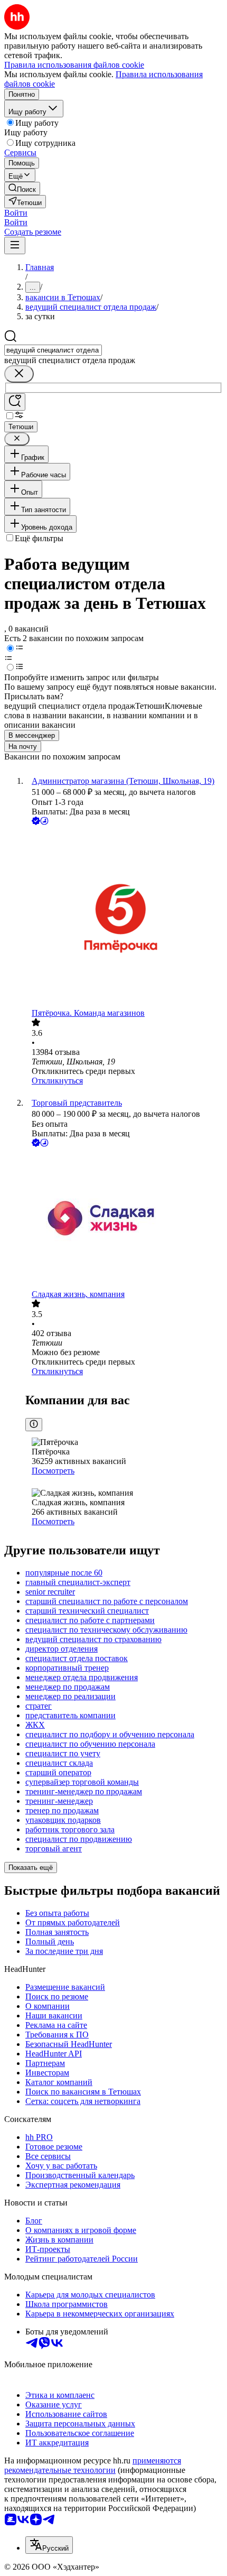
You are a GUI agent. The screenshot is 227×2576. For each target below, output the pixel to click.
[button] (16, 213)
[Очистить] (19, 374)
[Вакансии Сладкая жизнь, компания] (124, 1219)
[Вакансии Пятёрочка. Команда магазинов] (124, 918)
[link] (22, 188)
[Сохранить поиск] (15, 402)
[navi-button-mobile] (15, 245)
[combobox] (53, 350)
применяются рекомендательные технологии (93, 2465)
